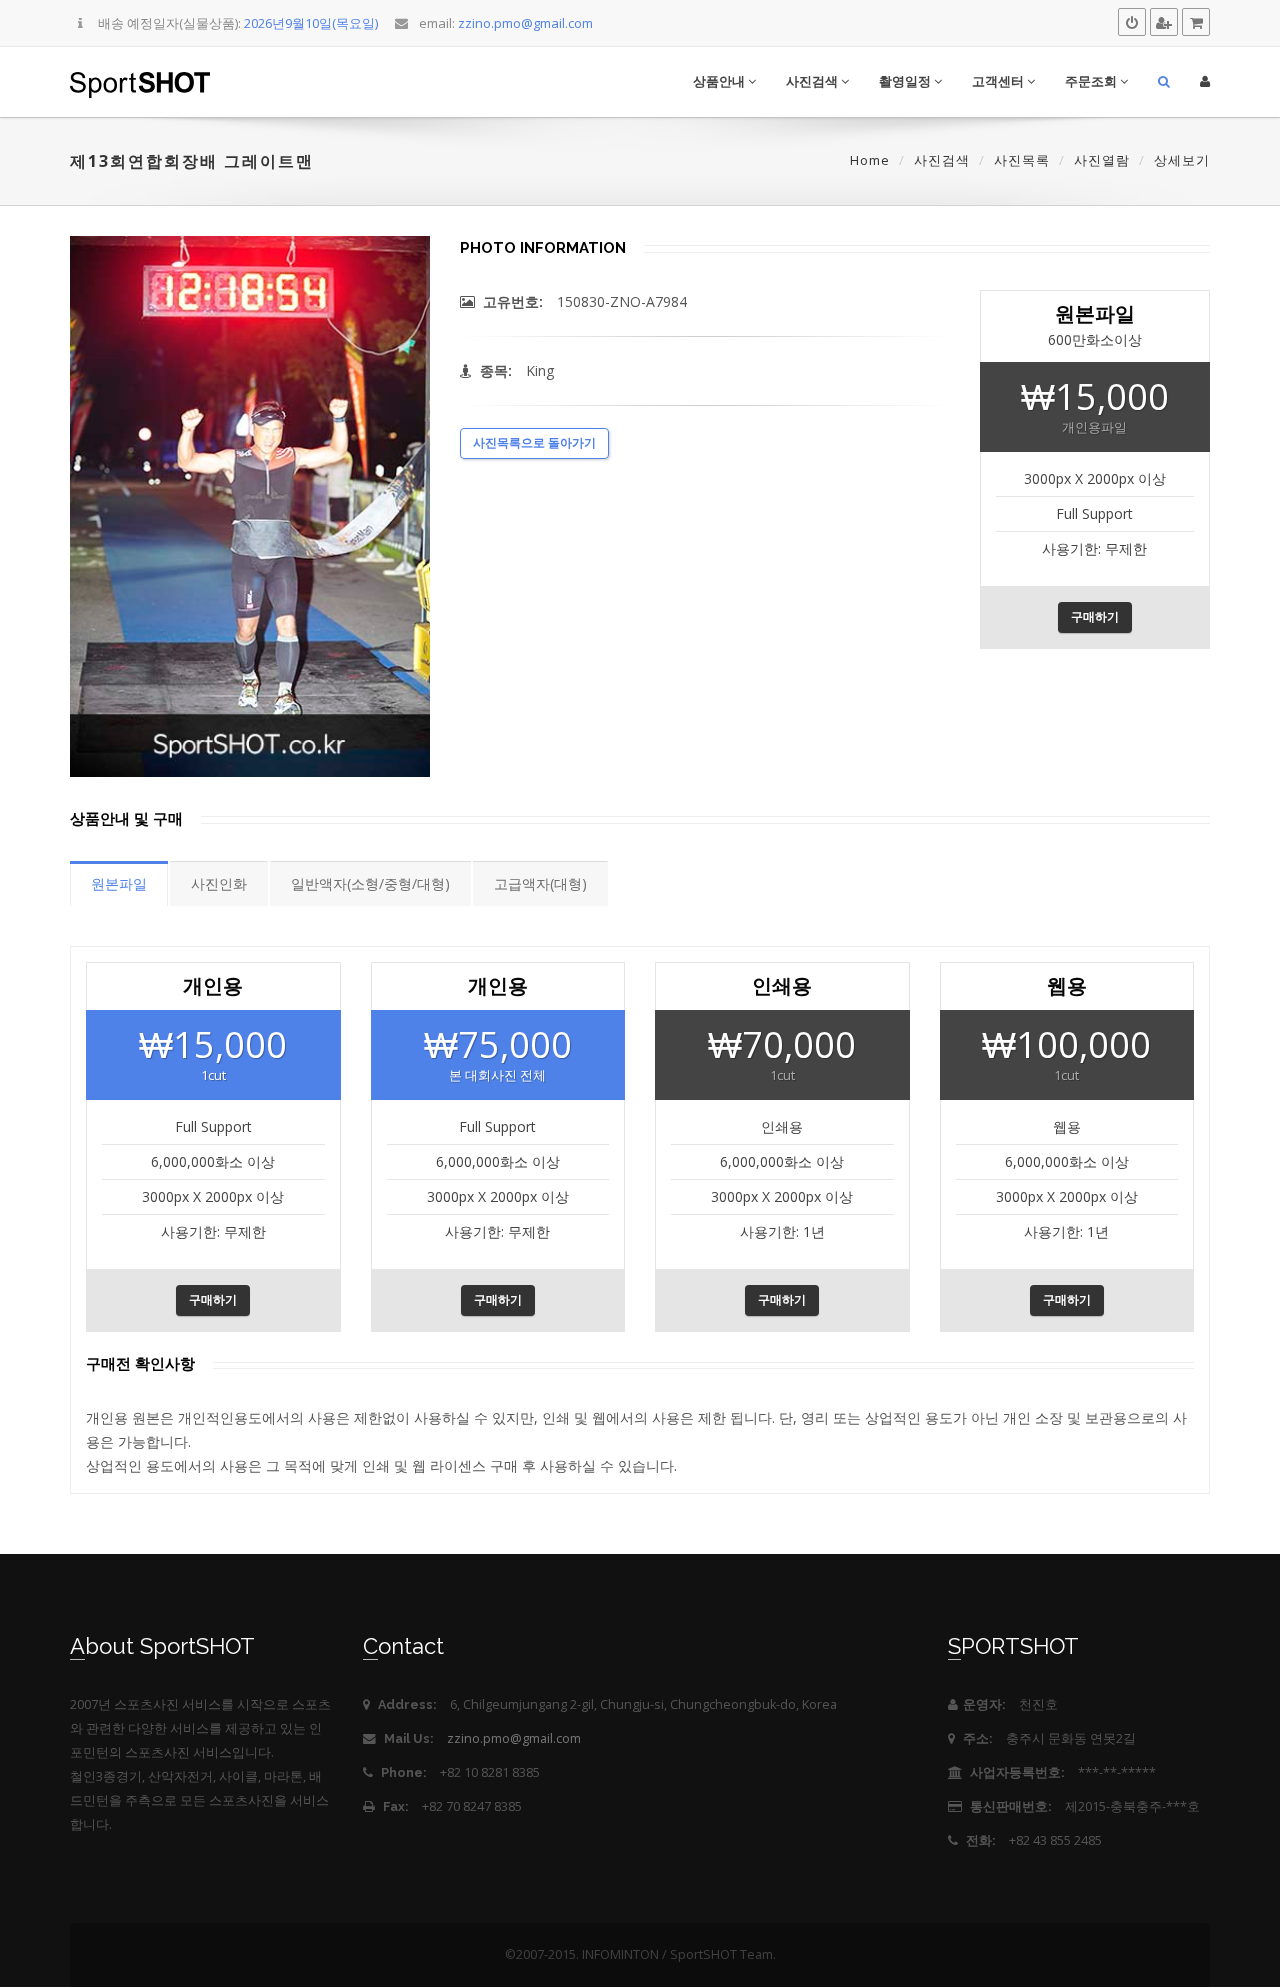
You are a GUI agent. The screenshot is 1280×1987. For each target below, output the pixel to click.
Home (870, 160)
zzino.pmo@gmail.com (514, 1738)
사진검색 (813, 81)
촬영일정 (906, 81)
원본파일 (119, 883)
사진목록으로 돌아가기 (534, 443)
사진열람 (1102, 160)
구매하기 (1095, 617)
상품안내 (720, 81)
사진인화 (219, 883)
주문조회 (1092, 81)
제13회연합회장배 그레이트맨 (192, 161)
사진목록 (1022, 160)
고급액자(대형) (540, 883)
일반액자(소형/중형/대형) (370, 883)
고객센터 (999, 81)
